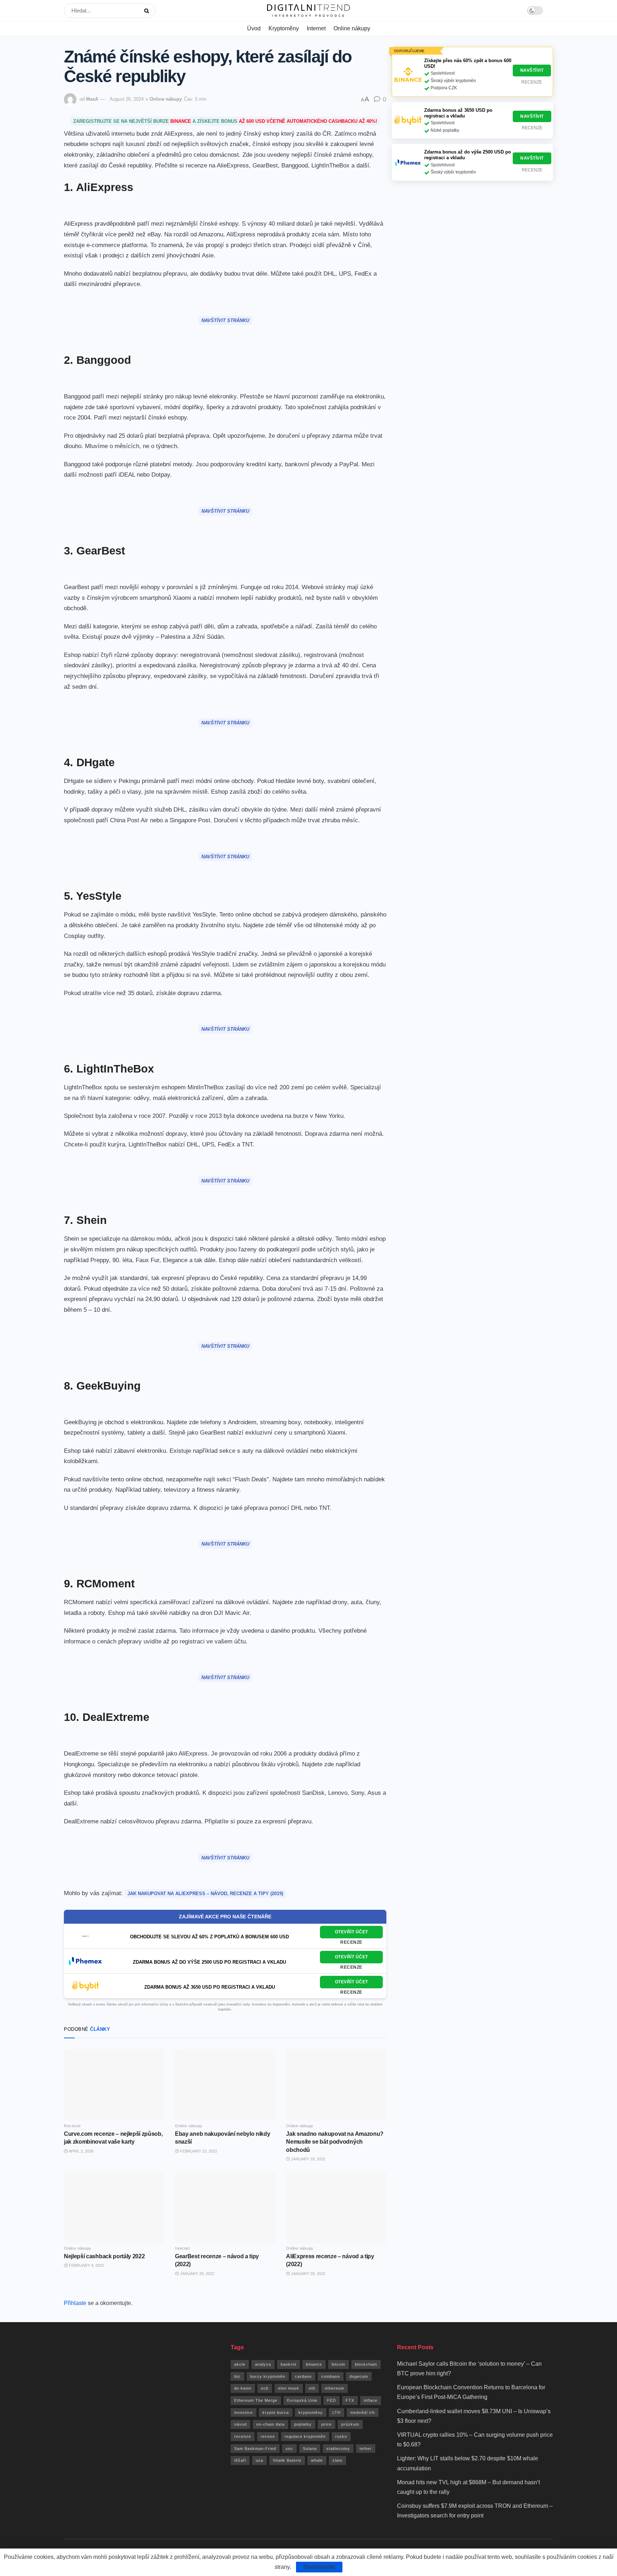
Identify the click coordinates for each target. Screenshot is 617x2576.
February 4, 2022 (86, 2265)
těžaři (240, 2460)
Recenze (351, 1942)
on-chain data (270, 2424)
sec (289, 2449)
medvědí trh (363, 2412)
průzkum (350, 2424)
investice (244, 2412)
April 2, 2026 (81, 2151)
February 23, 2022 (198, 2151)
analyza (263, 2364)
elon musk (289, 2388)
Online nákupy (352, 28)
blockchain (366, 2364)
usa (259, 2460)
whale (317, 2460)
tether (366, 2449)
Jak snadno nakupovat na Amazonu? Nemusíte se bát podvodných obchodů (335, 2142)
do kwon (243, 2388)
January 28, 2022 (197, 2274)
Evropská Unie (302, 2400)
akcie (240, 2364)
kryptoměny (311, 2412)
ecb (265, 2388)
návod (240, 2424)
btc (237, 2376)
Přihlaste (75, 2303)
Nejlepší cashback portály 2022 (104, 2256)
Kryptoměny (284, 28)
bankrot (289, 2364)
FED (332, 2400)
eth (312, 2388)
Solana (310, 2449)
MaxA (92, 99)
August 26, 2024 (127, 99)
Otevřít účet (352, 1932)
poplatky (303, 2424)
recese (268, 2436)
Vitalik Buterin (287, 2460)
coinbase (331, 2376)
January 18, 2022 (308, 2159)
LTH (337, 2412)
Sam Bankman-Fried (255, 2449)
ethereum (335, 2388)
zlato (337, 2460)
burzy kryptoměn (268, 2376)
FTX (350, 2400)
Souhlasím (319, 2567)
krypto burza (276, 2412)
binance (314, 2364)
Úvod (254, 28)
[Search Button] (148, 11)
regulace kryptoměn (305, 2436)
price (327, 2424)
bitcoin (338, 2364)
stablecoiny (338, 2449)
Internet (316, 28)
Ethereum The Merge (256, 2400)
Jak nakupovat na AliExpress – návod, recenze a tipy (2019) (205, 1894)
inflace (371, 2400)
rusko (341, 2436)
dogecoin (359, 2376)
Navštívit (532, 70)
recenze (243, 2436)
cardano (303, 2376)
